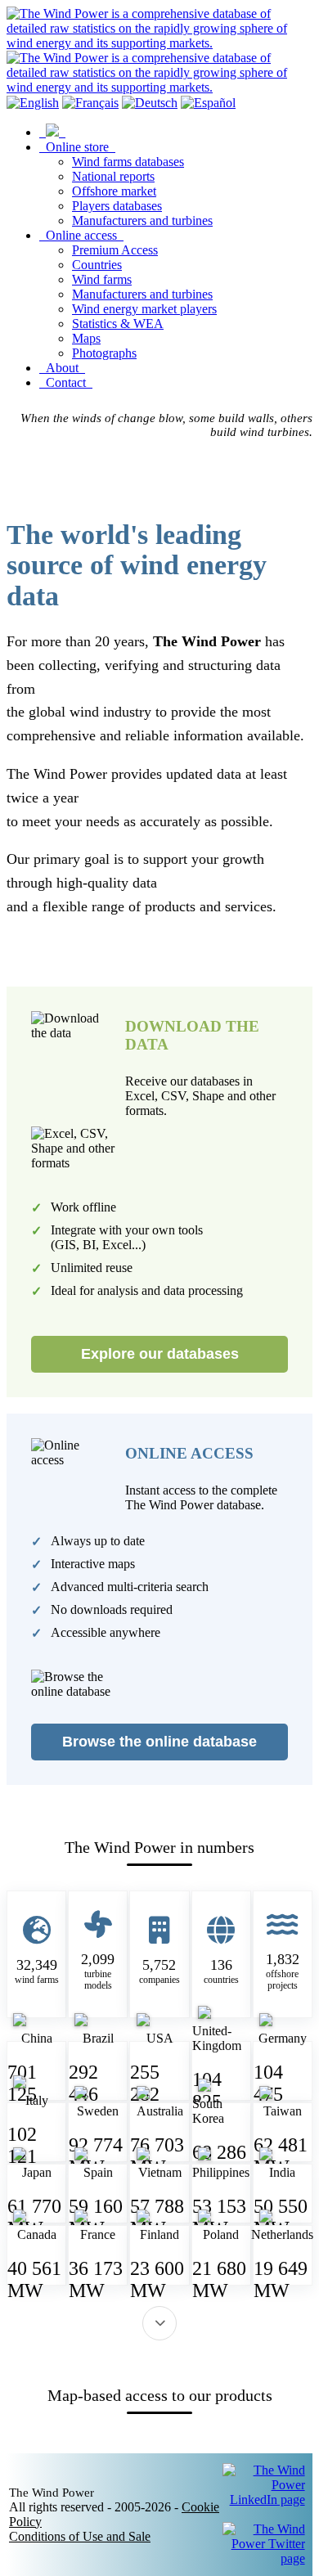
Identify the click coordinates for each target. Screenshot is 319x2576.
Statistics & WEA (118, 324)
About (62, 368)
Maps (86, 338)
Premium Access (115, 250)
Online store (77, 147)
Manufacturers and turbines (142, 220)
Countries (97, 265)
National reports (113, 176)
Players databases (117, 206)
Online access (81, 235)
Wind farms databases (128, 162)
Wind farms (102, 279)
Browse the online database (159, 1742)
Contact (66, 382)
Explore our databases (160, 1354)
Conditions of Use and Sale (80, 2536)
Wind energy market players (144, 309)
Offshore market (114, 191)
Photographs (104, 353)
